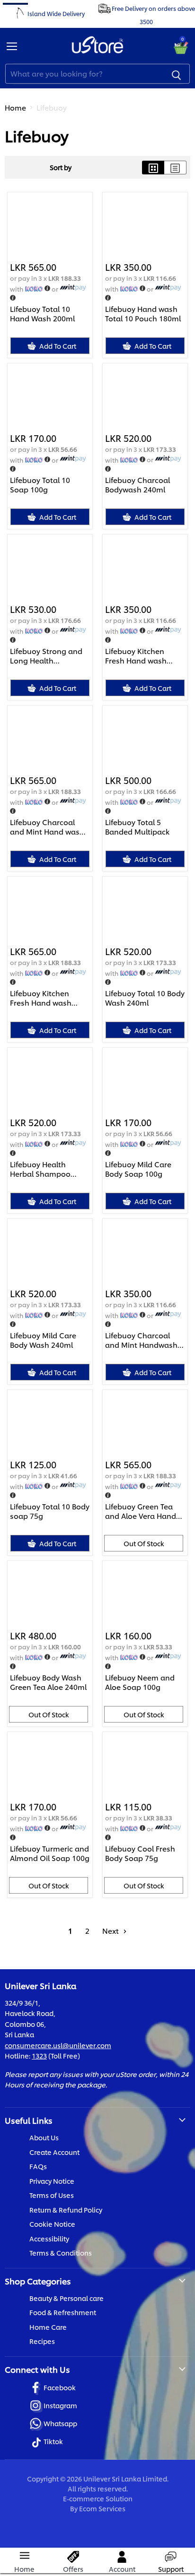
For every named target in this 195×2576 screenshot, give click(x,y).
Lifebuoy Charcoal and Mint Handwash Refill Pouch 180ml (141, 1340)
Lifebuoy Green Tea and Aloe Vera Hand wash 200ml (141, 1511)
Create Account (54, 2152)
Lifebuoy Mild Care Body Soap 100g (138, 1169)
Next (111, 1931)
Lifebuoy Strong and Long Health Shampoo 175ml (46, 656)
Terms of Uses (52, 2195)
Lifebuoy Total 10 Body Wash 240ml (145, 998)
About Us (44, 2137)
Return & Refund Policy (66, 2210)
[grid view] (153, 168)
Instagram (60, 2405)
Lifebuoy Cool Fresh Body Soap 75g (140, 1853)
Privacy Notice (52, 2181)
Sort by (61, 167)
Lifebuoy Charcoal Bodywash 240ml (137, 485)
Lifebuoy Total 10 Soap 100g (40, 485)
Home (15, 108)
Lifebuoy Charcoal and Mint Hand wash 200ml (47, 827)
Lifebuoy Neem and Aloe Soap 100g (140, 1682)
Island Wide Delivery (56, 13)
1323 (39, 2055)
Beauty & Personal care (66, 2298)
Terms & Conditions (61, 2253)
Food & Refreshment (63, 2312)
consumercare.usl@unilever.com (58, 2045)
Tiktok (53, 2441)
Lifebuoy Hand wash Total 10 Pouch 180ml (143, 314)
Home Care (48, 2327)
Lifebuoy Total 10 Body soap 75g (50, 1511)
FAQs (38, 2166)
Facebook (60, 2387)
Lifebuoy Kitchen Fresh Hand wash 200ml (41, 998)
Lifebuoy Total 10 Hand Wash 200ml (42, 314)
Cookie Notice (52, 2224)
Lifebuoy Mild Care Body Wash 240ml (43, 1340)
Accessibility (49, 2238)
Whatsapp (60, 2423)
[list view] (175, 168)
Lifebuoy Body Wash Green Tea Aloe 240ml (48, 1682)
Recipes (42, 2341)
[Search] (177, 74)
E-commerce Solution (98, 2498)
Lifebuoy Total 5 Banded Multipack (137, 827)
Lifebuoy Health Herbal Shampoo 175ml (40, 1169)
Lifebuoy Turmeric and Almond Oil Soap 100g (50, 1853)
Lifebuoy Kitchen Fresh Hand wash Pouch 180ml (136, 656)
